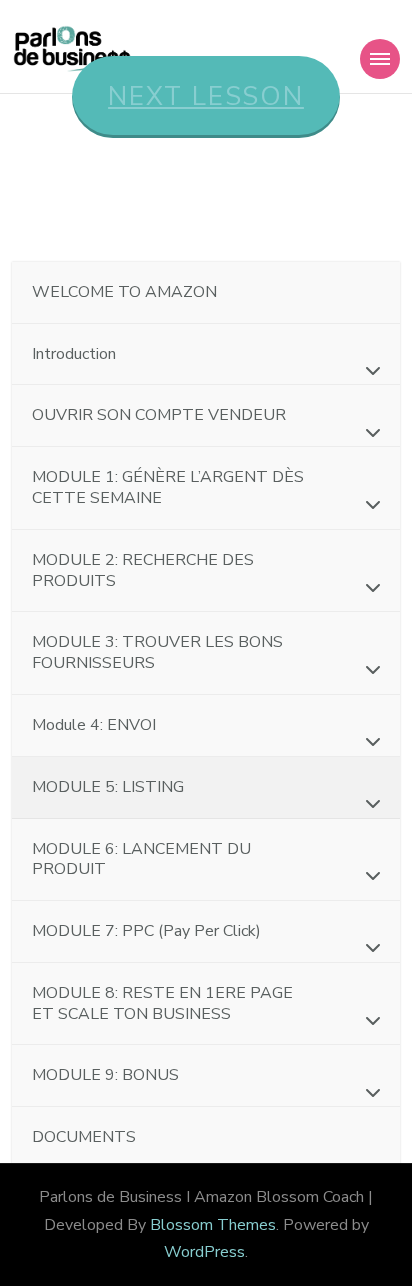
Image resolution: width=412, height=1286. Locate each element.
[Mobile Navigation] (380, 59)
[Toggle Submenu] (365, 370)
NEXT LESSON (206, 96)
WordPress (204, 1252)
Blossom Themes (213, 1225)
